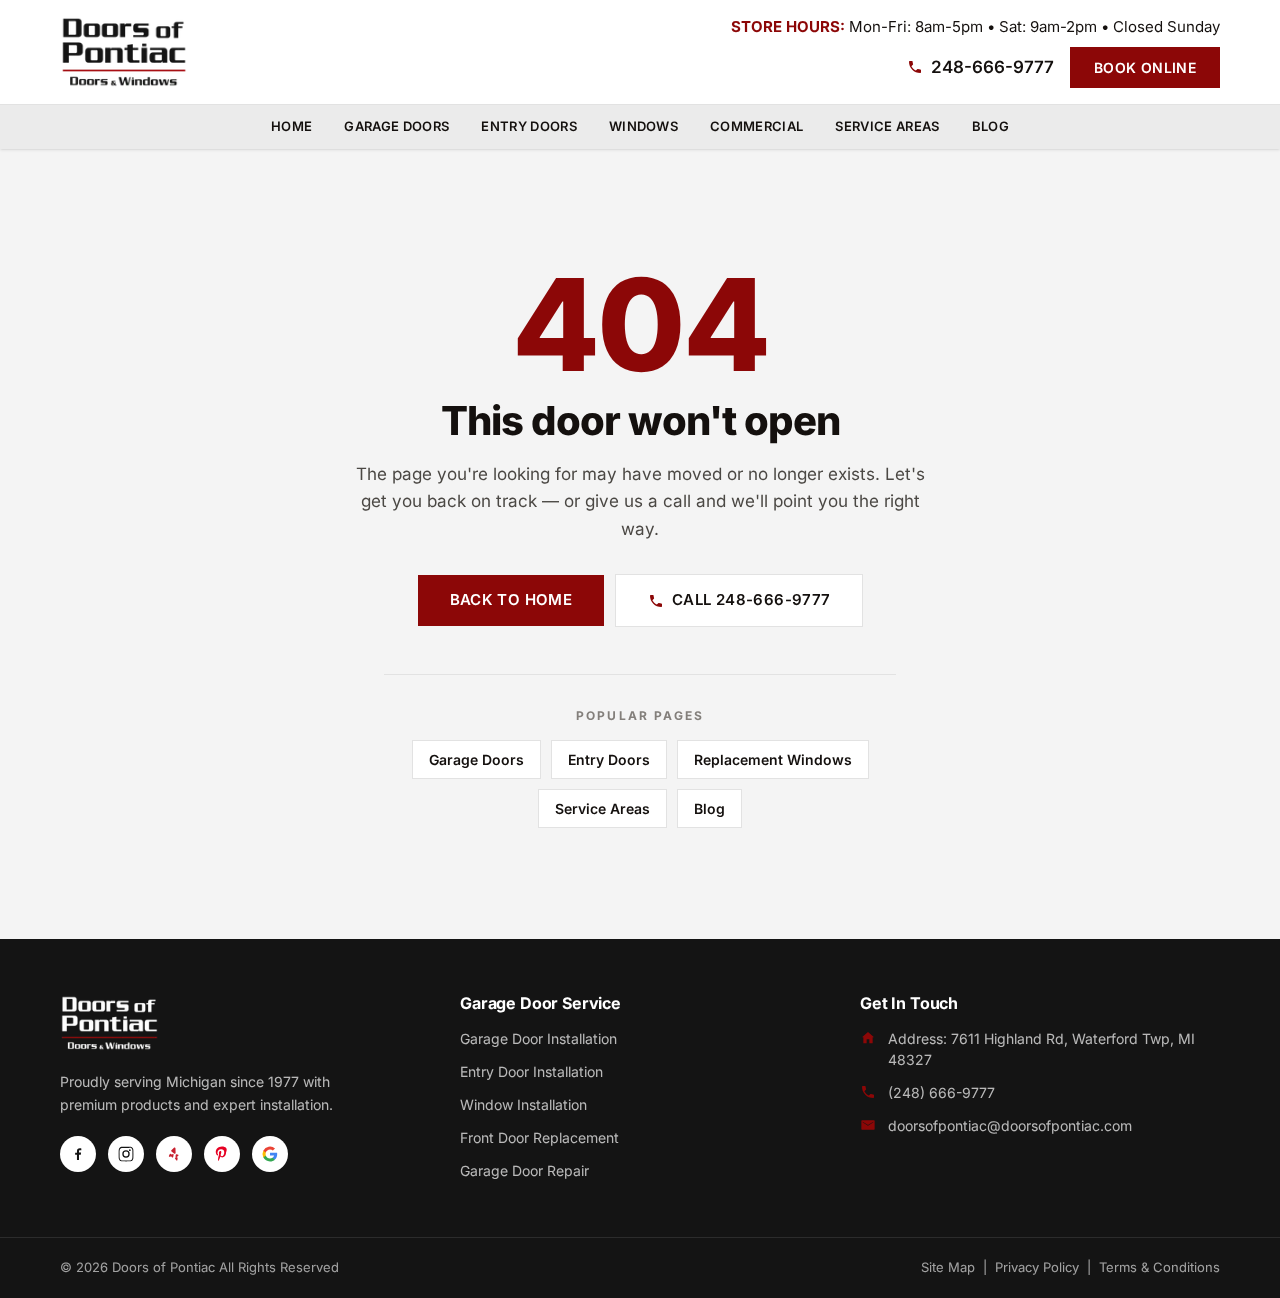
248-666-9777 (992, 67)
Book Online (1145, 67)
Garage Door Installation (538, 1038)
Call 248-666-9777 (751, 599)
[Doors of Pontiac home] (124, 52)
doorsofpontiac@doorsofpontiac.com (1010, 1125)
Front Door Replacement (539, 1137)
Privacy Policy (1037, 1267)
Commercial (756, 126)
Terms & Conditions (1159, 1267)
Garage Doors (396, 126)
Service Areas (887, 126)
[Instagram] (126, 1154)
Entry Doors (529, 126)
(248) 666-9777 (941, 1092)
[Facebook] (78, 1154)
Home (291, 126)
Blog (990, 126)
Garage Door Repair (524, 1170)
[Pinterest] (222, 1154)
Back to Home (511, 599)
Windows (643, 126)
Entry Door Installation (531, 1071)
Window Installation (523, 1104)
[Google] (270, 1154)
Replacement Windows (773, 759)
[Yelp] (174, 1154)
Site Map (948, 1267)
